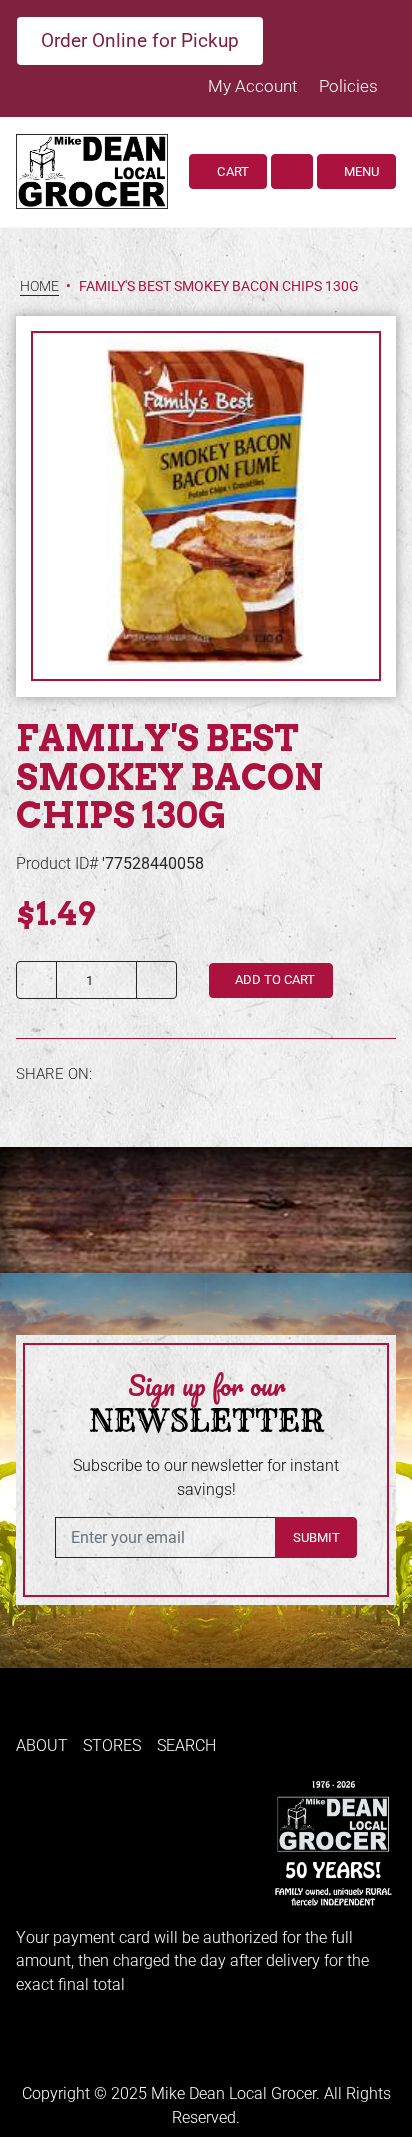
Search (186, 1745)
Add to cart (273, 979)
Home (39, 286)
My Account (254, 86)
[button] (292, 171)
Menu (360, 171)
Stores (112, 1745)
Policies (348, 86)
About (42, 1745)
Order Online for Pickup (140, 40)
